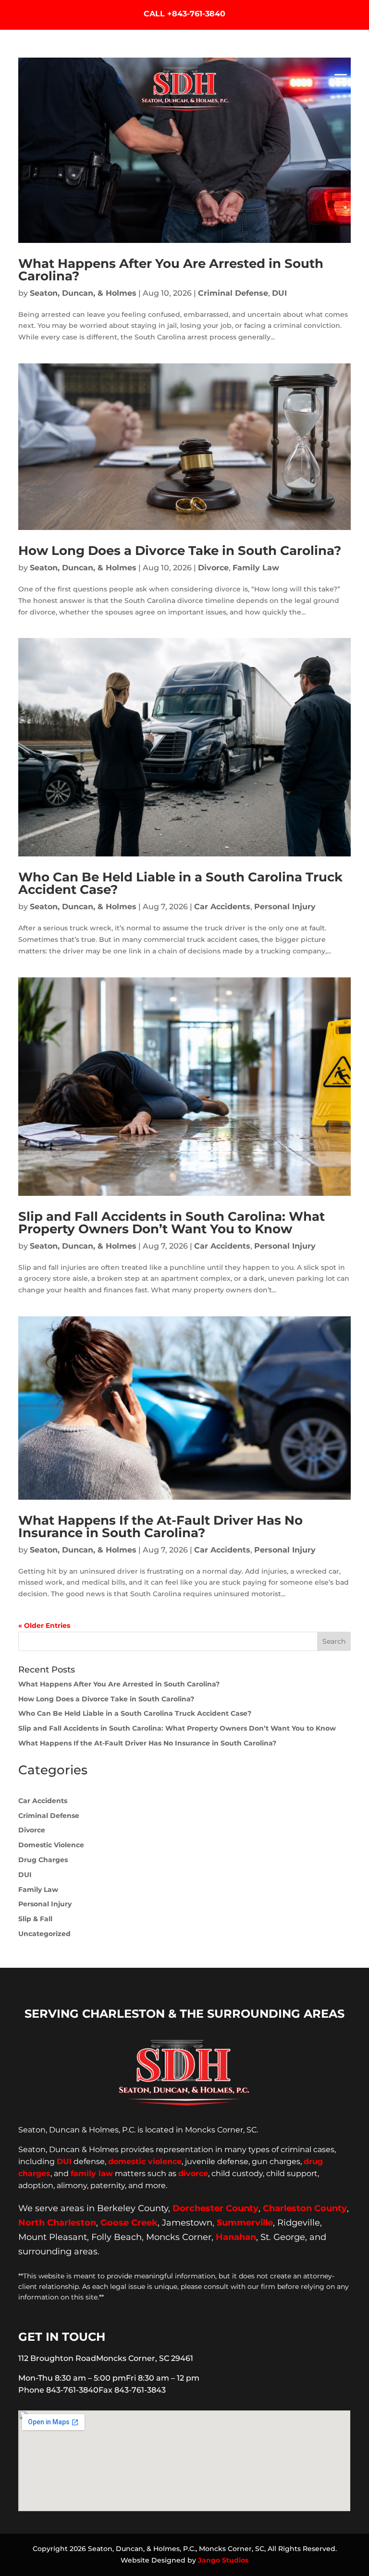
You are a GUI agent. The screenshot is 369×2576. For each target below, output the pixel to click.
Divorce (213, 568)
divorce (193, 2173)
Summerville (245, 2223)
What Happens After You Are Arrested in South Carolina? (171, 270)
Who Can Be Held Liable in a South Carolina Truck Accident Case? (180, 883)
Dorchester (198, 2208)
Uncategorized (44, 1934)
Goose (115, 2223)
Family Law (256, 568)
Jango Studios (223, 2560)
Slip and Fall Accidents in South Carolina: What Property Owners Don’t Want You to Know (172, 1223)
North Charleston (57, 2223)
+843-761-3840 (196, 14)
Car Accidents (222, 907)
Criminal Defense (233, 293)
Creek (144, 2223)
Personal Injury (285, 907)
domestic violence (145, 2161)
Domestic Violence (51, 1845)
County (242, 2208)
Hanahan (236, 2237)
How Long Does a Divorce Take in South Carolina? (180, 551)
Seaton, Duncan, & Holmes (83, 293)
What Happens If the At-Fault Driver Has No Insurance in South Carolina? (160, 1527)
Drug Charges (43, 1860)
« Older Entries (44, 1625)
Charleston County (305, 2208)
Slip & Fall (35, 1919)
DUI (279, 293)
